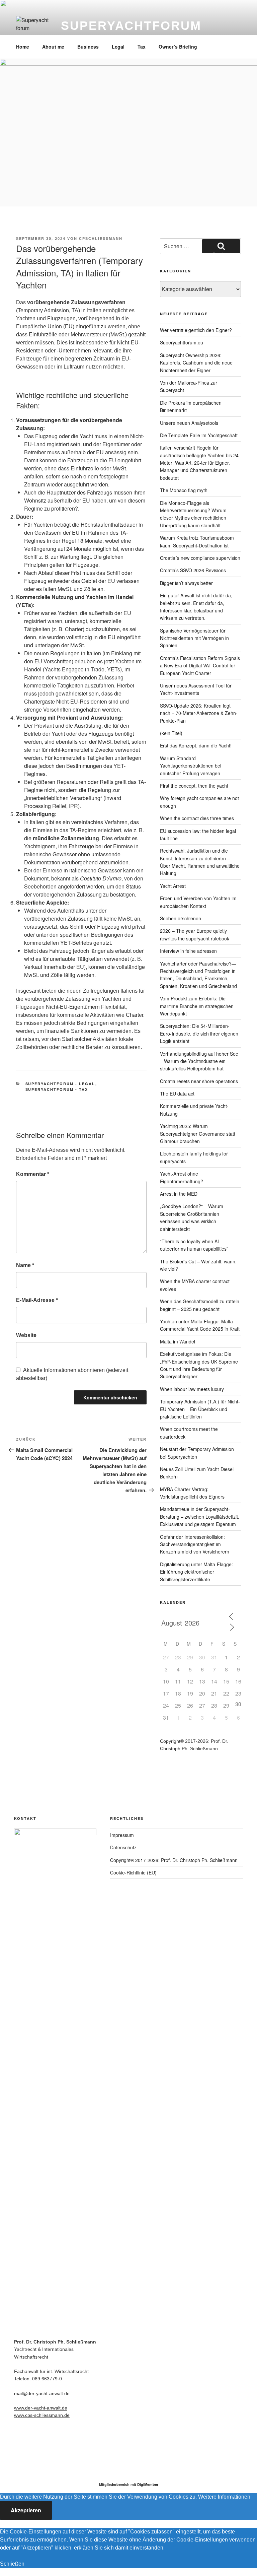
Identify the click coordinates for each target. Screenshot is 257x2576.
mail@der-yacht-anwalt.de (42, 2393)
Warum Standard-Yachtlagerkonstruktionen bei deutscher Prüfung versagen (191, 766)
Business (88, 47)
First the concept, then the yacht (194, 786)
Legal (118, 47)
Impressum (122, 1835)
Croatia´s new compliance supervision (200, 558)
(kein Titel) (171, 733)
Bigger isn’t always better (186, 583)
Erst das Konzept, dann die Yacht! (196, 745)
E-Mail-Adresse (37, 1300)
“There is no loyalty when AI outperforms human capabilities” (194, 1245)
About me (53, 47)
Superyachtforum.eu (182, 342)
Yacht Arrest (173, 886)
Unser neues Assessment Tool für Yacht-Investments (196, 689)
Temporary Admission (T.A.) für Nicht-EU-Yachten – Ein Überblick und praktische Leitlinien (200, 1409)
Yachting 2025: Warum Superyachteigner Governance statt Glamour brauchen (198, 1134)
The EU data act (177, 1094)
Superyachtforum (131, 26)
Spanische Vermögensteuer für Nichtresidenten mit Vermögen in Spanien (194, 638)
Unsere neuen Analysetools (189, 423)
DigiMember (148, 2484)
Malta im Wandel (178, 1341)
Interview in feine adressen (188, 951)
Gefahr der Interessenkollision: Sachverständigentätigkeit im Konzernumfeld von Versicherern (195, 1544)
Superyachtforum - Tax (57, 1089)
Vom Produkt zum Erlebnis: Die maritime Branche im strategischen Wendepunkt (197, 1006)
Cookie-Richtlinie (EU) (133, 1872)
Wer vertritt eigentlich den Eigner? (196, 330)
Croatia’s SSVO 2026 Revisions (193, 570)
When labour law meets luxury (192, 1389)
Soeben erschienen (181, 918)
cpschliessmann (101, 238)
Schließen (12, 2564)
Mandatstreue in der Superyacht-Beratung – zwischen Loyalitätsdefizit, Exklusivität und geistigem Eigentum (200, 1516)
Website (26, 1335)
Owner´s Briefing (178, 47)
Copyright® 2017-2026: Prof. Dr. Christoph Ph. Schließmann (174, 1860)
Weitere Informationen (224, 2497)
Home (23, 47)
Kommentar (33, 1174)
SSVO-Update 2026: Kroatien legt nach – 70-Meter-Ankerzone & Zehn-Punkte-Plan (199, 713)
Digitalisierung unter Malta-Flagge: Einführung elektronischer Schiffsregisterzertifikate (196, 1572)
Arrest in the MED (179, 1194)
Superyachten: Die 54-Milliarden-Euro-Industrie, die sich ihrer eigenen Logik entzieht (199, 1033)
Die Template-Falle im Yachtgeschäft (199, 435)
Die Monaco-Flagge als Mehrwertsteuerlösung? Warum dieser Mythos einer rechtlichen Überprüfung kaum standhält (193, 514)
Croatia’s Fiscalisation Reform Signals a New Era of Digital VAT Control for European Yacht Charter (200, 666)
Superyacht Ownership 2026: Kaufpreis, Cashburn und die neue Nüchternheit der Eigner (196, 363)
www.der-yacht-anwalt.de (41, 2408)
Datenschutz (123, 1847)
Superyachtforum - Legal (60, 1084)
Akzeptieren (26, 2510)
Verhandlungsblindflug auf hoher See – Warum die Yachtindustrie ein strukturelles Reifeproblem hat (199, 1061)
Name (25, 1265)
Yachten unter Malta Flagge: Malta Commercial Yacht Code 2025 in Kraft (200, 1325)
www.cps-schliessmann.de (42, 2415)
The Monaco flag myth (184, 490)
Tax (142, 47)
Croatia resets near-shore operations (199, 1081)
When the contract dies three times (197, 818)
